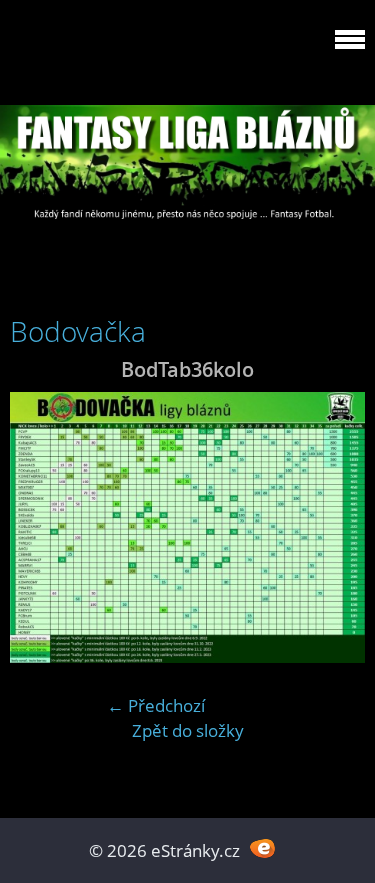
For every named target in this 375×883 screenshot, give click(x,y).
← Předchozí (156, 705)
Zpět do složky (188, 730)
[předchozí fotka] (42, 527)
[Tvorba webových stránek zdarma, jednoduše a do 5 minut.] (263, 848)
